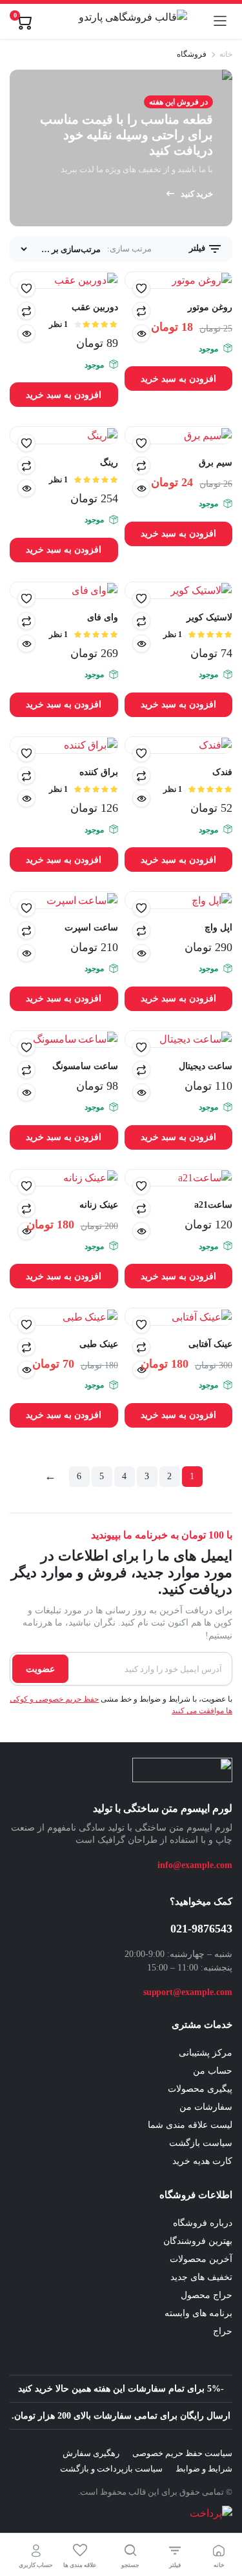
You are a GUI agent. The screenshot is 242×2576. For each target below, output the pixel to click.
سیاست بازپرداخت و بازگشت (111, 2469)
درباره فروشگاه (203, 2223)
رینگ (109, 463)
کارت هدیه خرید (202, 2161)
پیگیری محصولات (200, 2089)
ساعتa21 (213, 1205)
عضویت (40, 1669)
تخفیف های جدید (201, 2277)
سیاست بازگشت (201, 2143)
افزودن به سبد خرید (178, 379)
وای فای (103, 617)
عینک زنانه (99, 1205)
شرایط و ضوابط (204, 2469)
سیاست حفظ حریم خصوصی (182, 2453)
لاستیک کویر (209, 617)
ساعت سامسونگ (85, 1066)
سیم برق (216, 463)
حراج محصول (207, 2295)
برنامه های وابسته (198, 2313)
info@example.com (195, 1865)
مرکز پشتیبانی (206, 2053)
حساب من (213, 2071)
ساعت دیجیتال (206, 1066)
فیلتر (198, 248)
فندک (222, 772)
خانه (226, 54)
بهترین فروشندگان (198, 2241)
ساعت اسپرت (91, 928)
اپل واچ (218, 928)
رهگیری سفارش (91, 2453)
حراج (223, 2331)
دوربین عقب (95, 307)
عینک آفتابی (210, 1344)
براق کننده (99, 772)
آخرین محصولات (201, 2259)
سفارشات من (206, 2107)
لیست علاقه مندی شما (190, 2125)
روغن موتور (210, 307)
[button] (141, 288)
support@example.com (188, 1992)
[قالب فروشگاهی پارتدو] (122, 21)
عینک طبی (99, 1344)
